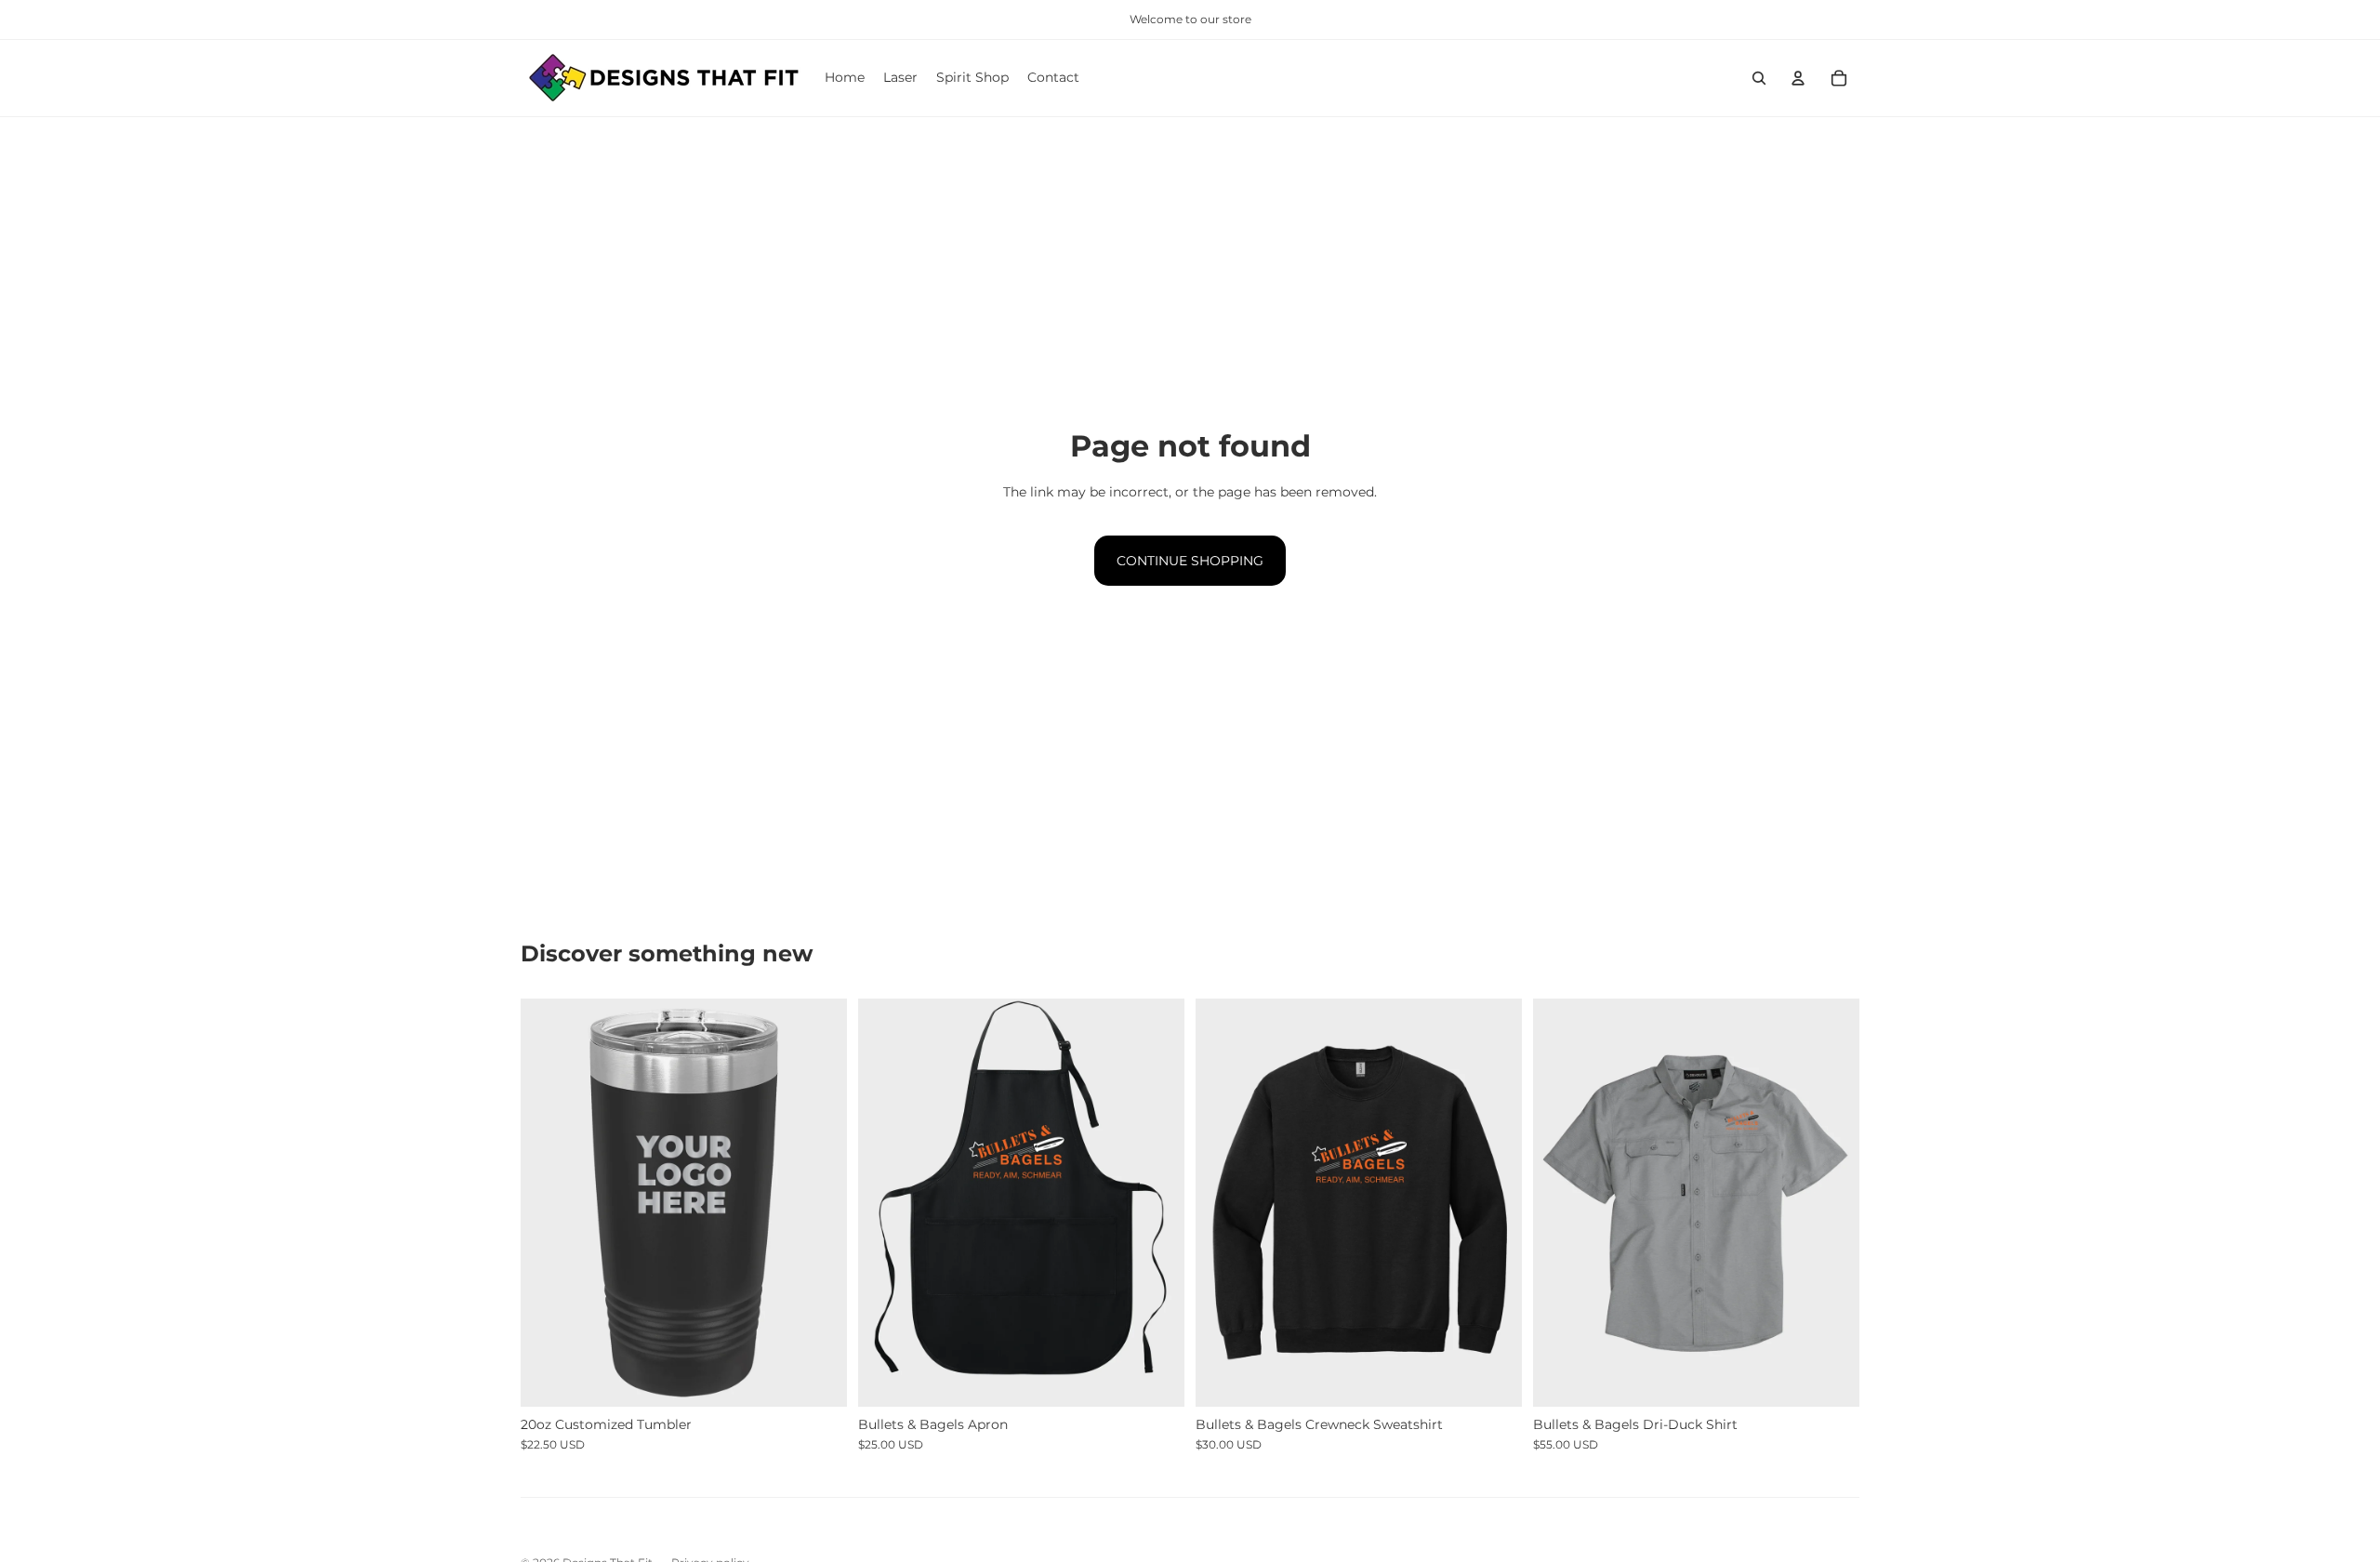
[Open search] (1759, 78)
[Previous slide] (549, 1203)
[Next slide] (819, 1203)
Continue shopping (1190, 561)
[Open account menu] (1798, 78)
